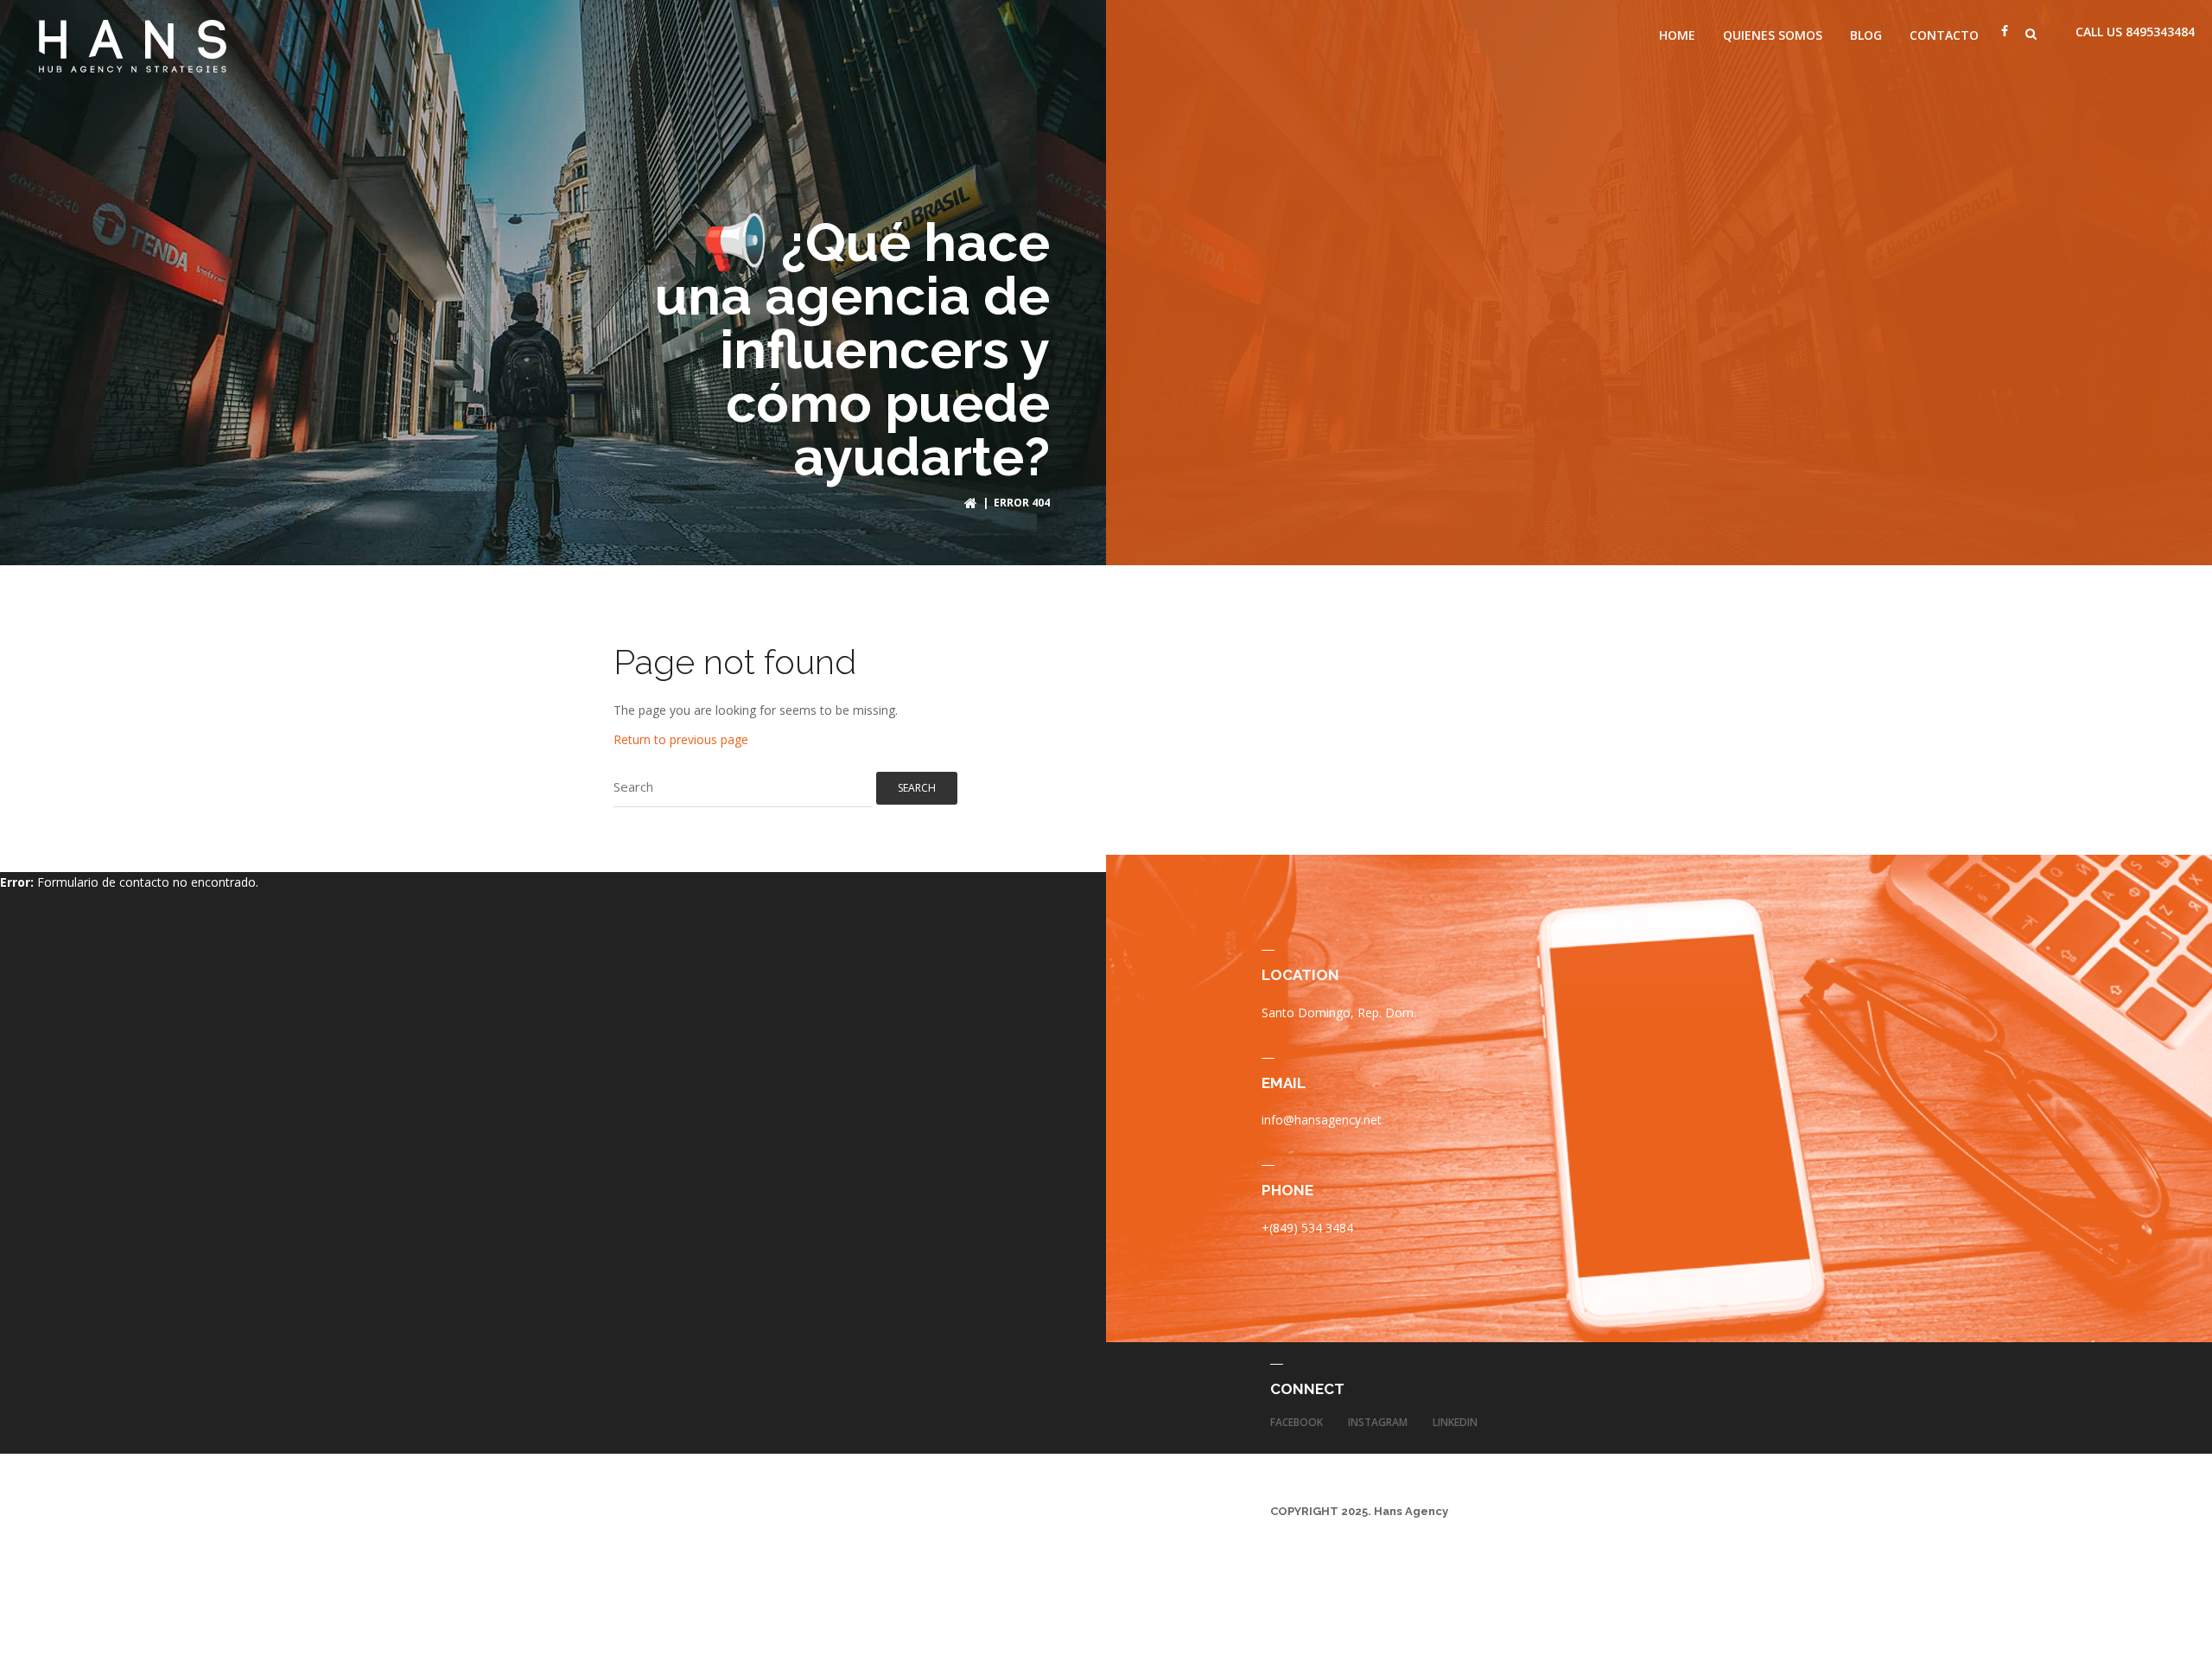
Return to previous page (681, 739)
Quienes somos (1773, 35)
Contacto (1944, 35)
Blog (1866, 35)
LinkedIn (1455, 1422)
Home (1677, 35)
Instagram (1378, 1422)
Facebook (1297, 1422)
